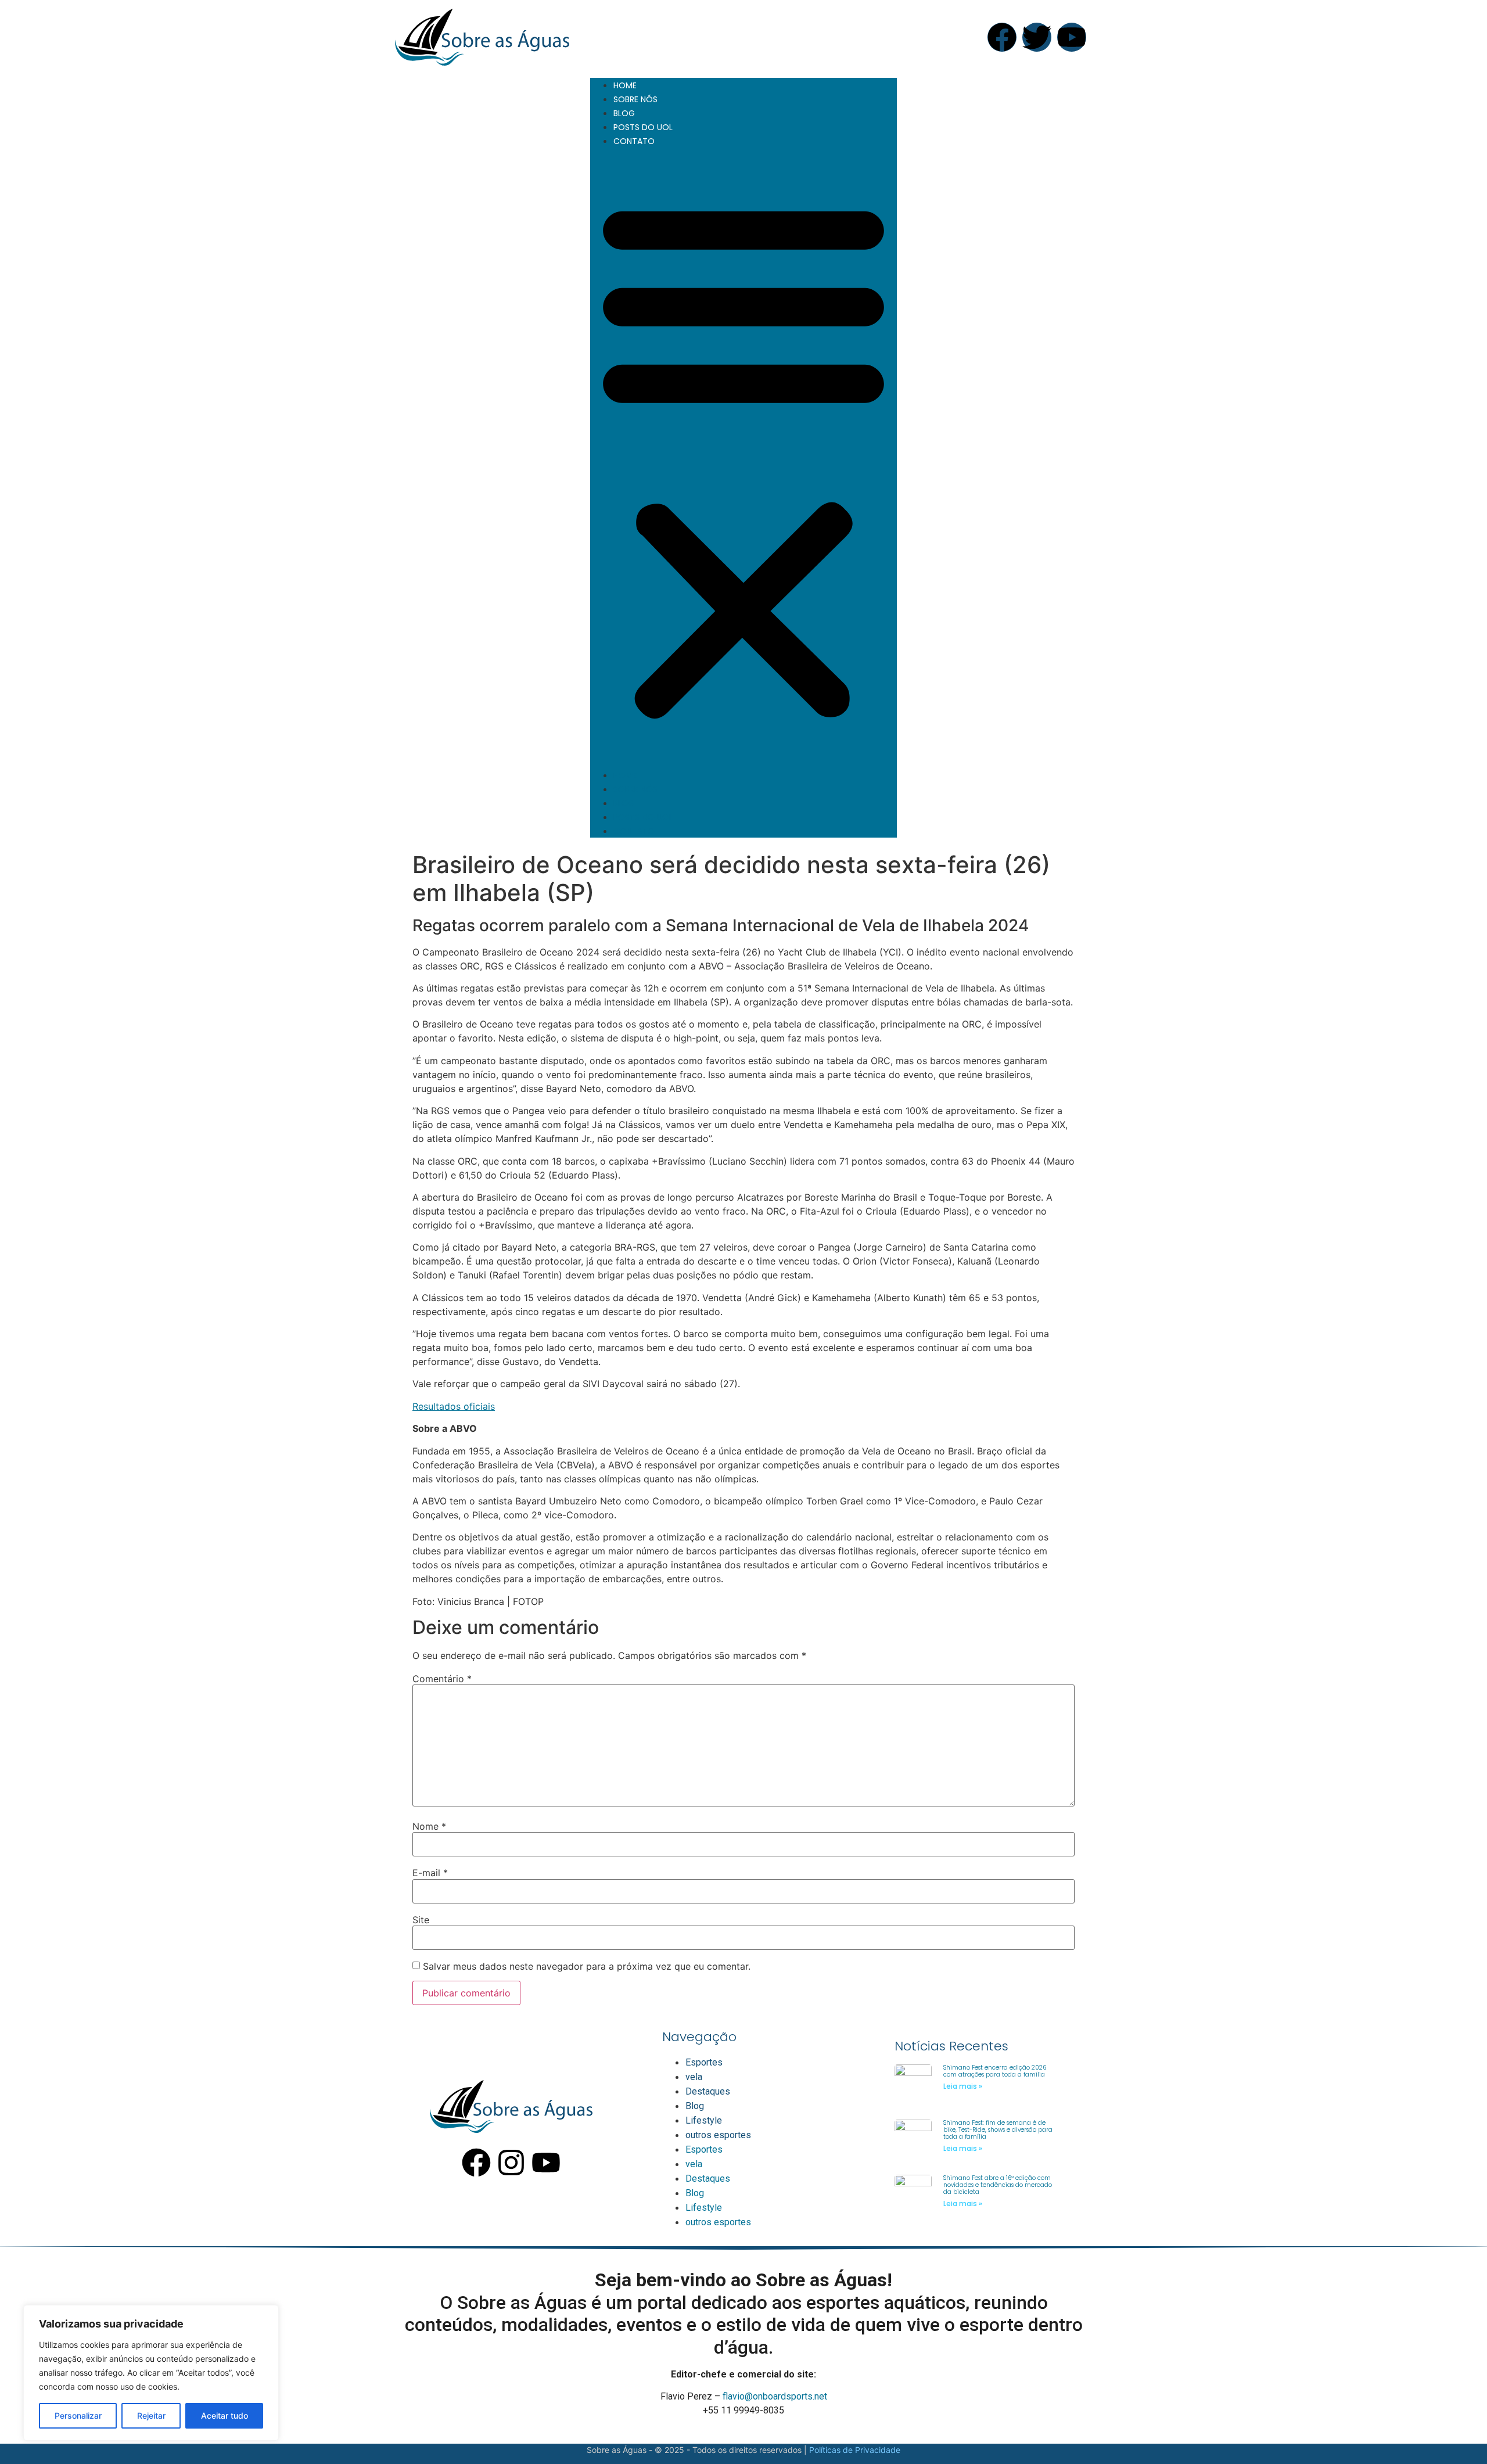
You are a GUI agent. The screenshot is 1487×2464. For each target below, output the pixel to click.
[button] (743, 458)
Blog (695, 2106)
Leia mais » (963, 2086)
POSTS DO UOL (643, 127)
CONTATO (634, 141)
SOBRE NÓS (635, 99)
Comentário (442, 1679)
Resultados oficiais (454, 1406)
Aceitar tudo (225, 2415)
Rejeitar (151, 2415)
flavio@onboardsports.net (775, 2396)
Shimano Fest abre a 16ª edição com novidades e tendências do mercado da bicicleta (998, 2185)
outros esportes (718, 2135)
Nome (429, 1826)
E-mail (430, 1873)
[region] (151, 2373)
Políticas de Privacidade (855, 2450)
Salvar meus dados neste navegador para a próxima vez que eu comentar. (587, 1966)
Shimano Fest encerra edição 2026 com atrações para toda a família (995, 2071)
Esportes (704, 2062)
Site (421, 1920)
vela (694, 2077)
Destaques (708, 2091)
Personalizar (78, 2415)
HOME (625, 85)
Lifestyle (704, 2120)
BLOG (624, 113)
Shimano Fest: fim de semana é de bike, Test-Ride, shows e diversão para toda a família (998, 2130)
